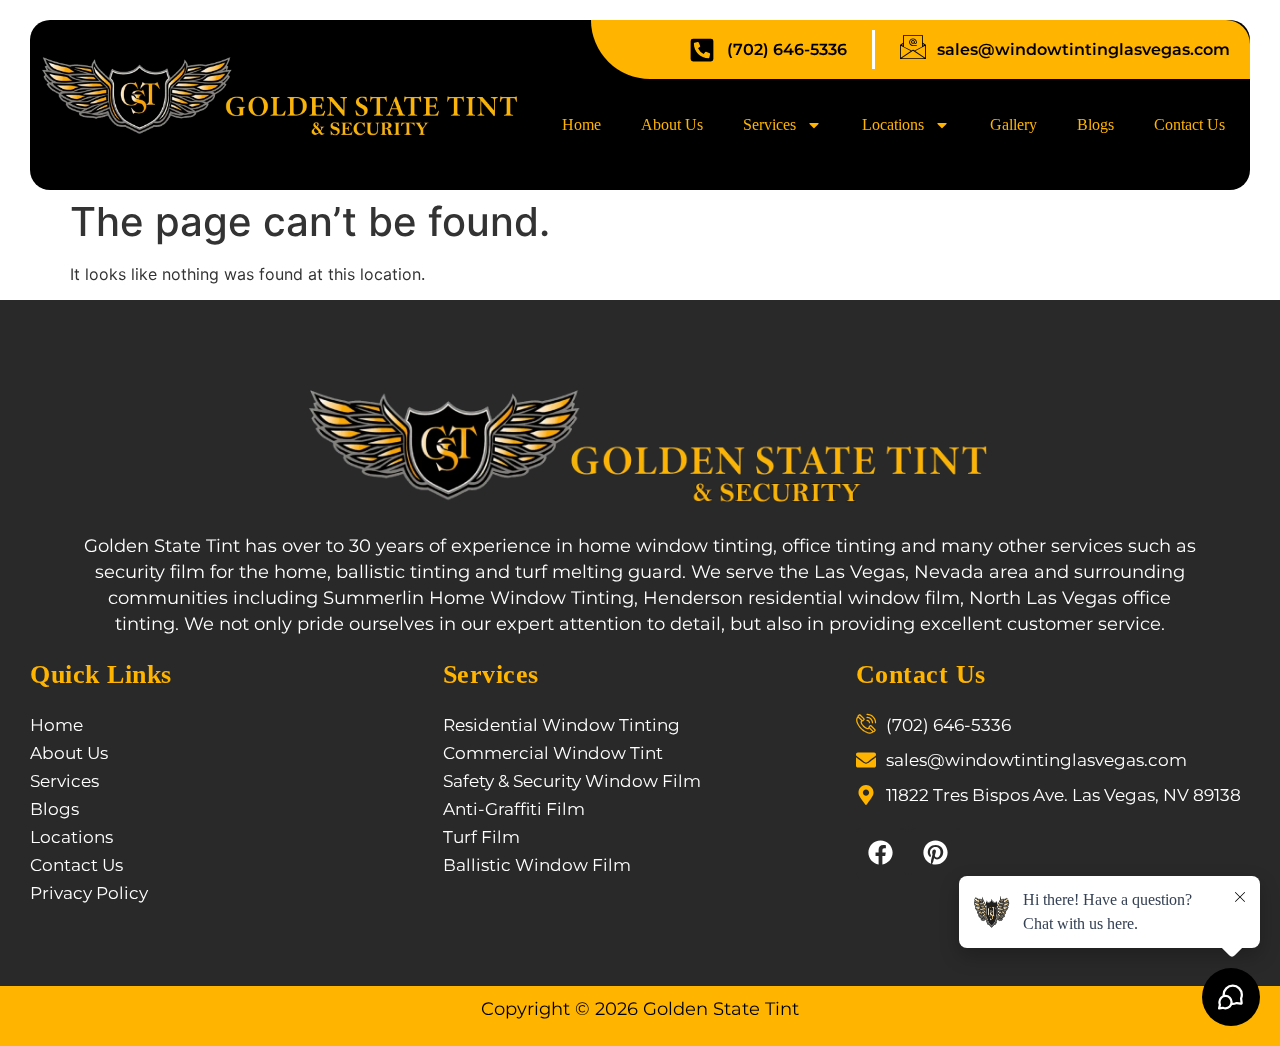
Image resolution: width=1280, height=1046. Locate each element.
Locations (893, 124)
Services (769, 124)
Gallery (1013, 124)
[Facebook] (881, 853)
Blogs (1095, 124)
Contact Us (1189, 124)
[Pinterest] (936, 853)
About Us (672, 124)
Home (581, 124)
